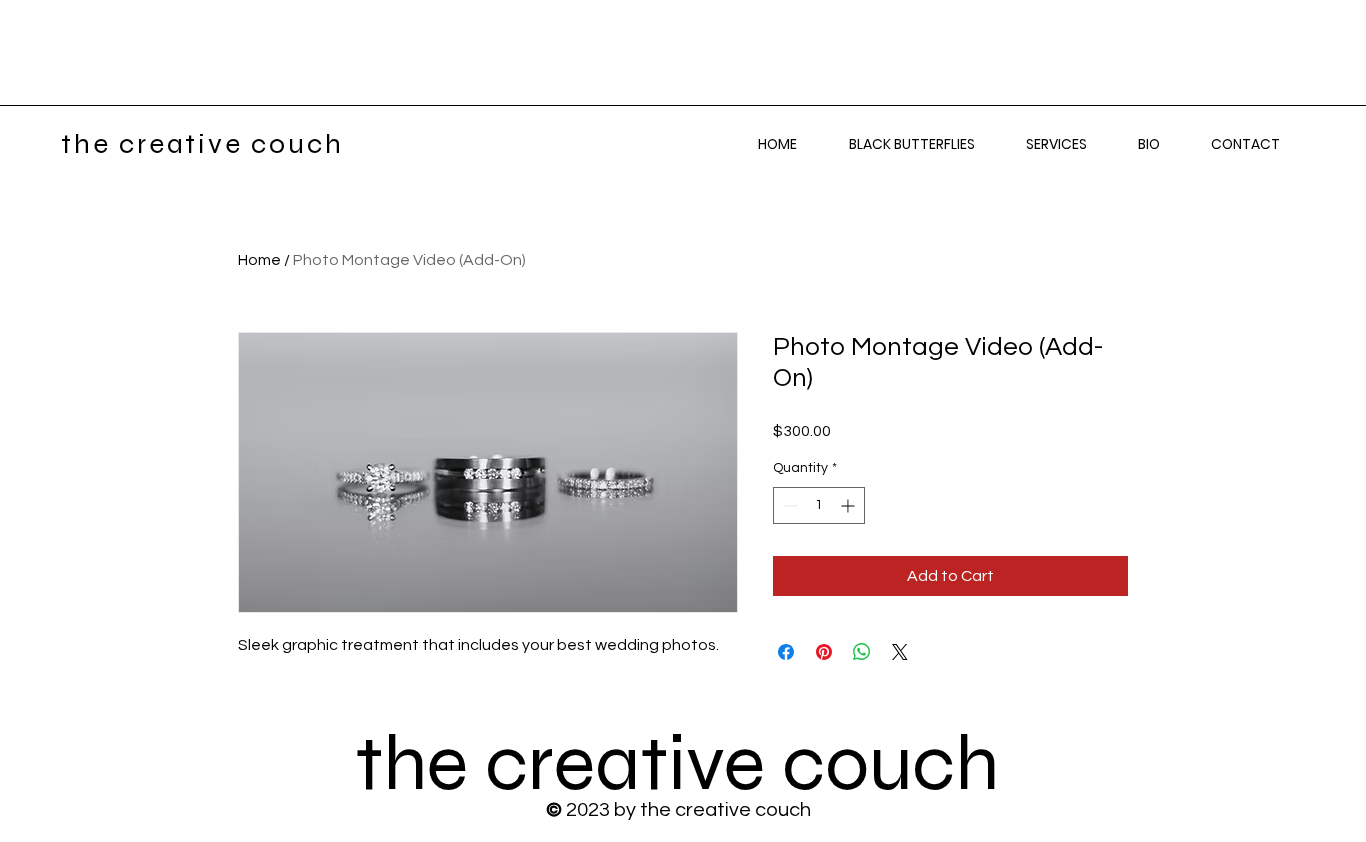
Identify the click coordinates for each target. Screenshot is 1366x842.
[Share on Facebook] (786, 652)
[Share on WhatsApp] (862, 652)
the (420, 763)
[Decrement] (788, 505)
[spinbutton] (819, 505)
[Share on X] (900, 652)
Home (259, 260)
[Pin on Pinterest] (824, 652)
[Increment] (849, 505)
